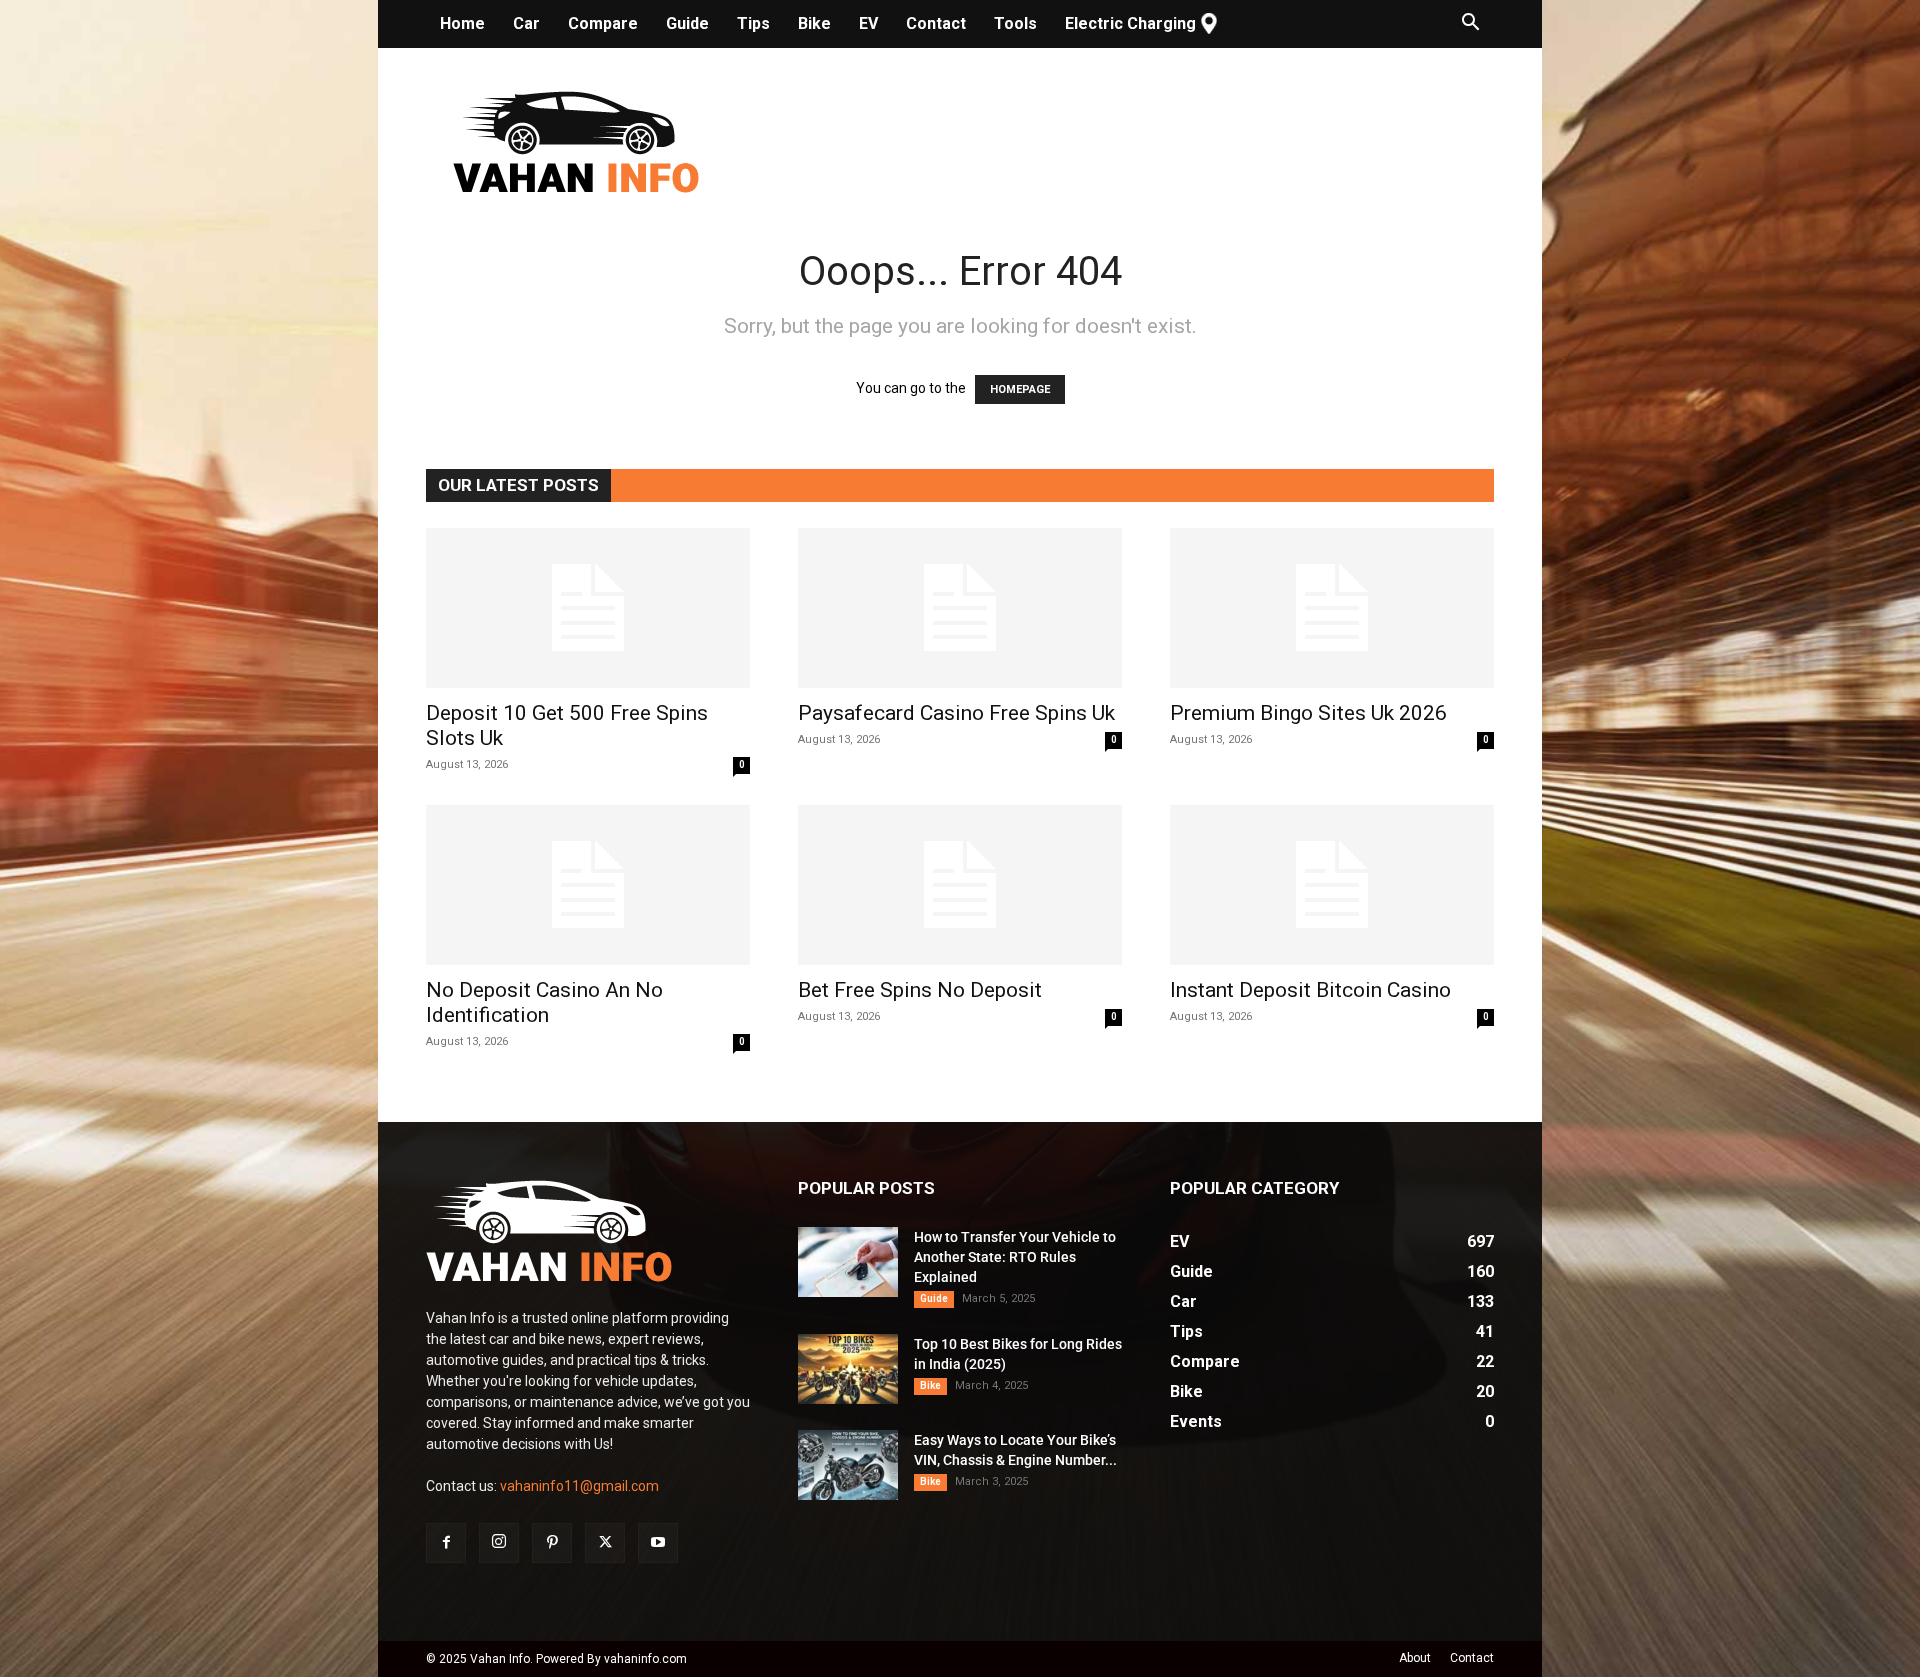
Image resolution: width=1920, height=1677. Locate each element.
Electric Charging (1130, 23)
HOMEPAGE (1020, 389)
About (1415, 1658)
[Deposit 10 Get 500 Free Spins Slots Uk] (588, 608)
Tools (1015, 23)
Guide (687, 23)
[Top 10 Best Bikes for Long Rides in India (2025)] (848, 1369)
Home (462, 23)
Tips (753, 23)
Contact (936, 23)
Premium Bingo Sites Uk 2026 (1308, 713)
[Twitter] (605, 1543)
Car (526, 23)
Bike (814, 23)
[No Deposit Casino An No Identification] (588, 885)
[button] (1470, 25)
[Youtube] (658, 1543)
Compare (603, 23)
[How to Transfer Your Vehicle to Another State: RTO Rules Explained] (848, 1262)
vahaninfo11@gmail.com (579, 1486)
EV (868, 23)
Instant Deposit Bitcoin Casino (1310, 990)
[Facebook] (446, 1543)
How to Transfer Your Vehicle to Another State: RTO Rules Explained (1015, 1257)
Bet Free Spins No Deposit (920, 990)
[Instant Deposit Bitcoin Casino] (1332, 885)
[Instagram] (499, 1543)
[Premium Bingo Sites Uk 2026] (1332, 608)
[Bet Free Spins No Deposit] (960, 885)
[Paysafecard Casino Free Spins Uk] (960, 608)
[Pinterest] (552, 1543)
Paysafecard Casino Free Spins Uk (956, 713)
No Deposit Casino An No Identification (544, 1002)
